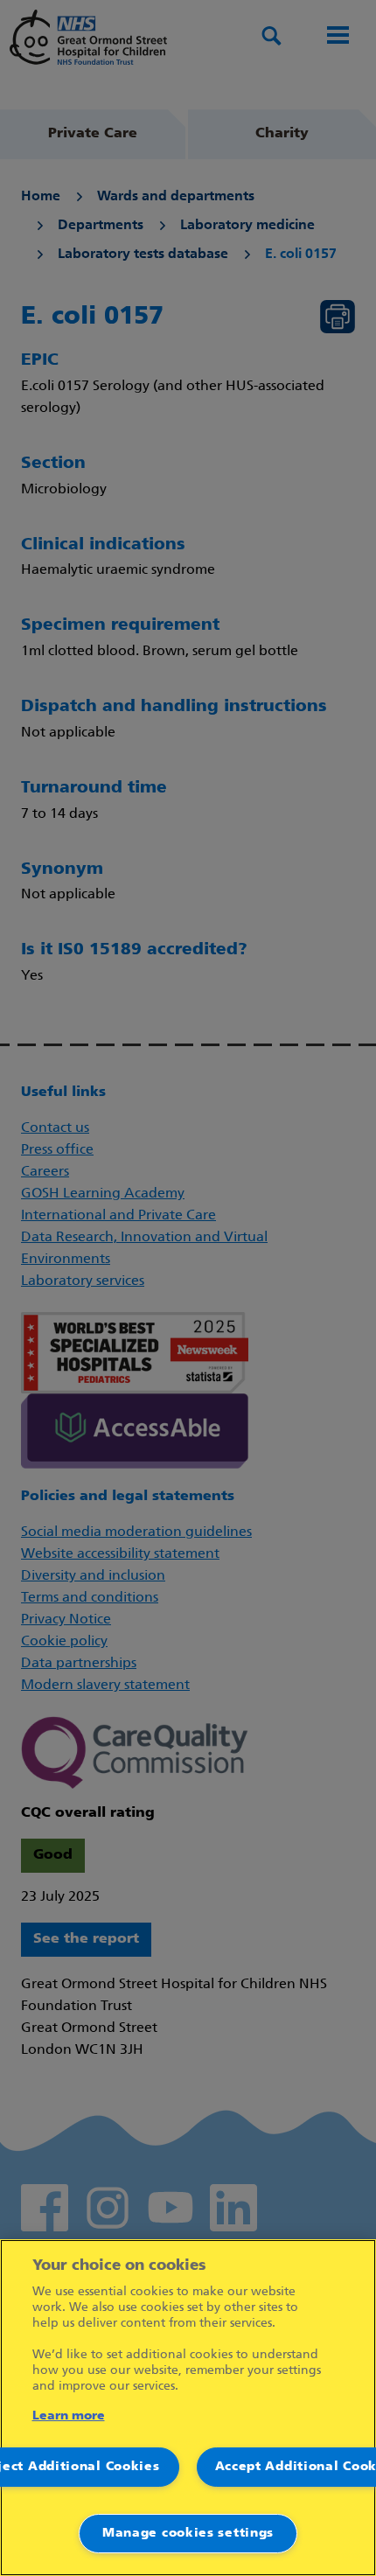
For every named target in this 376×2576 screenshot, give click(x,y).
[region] (188, 2408)
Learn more (69, 2416)
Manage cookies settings (188, 2534)
